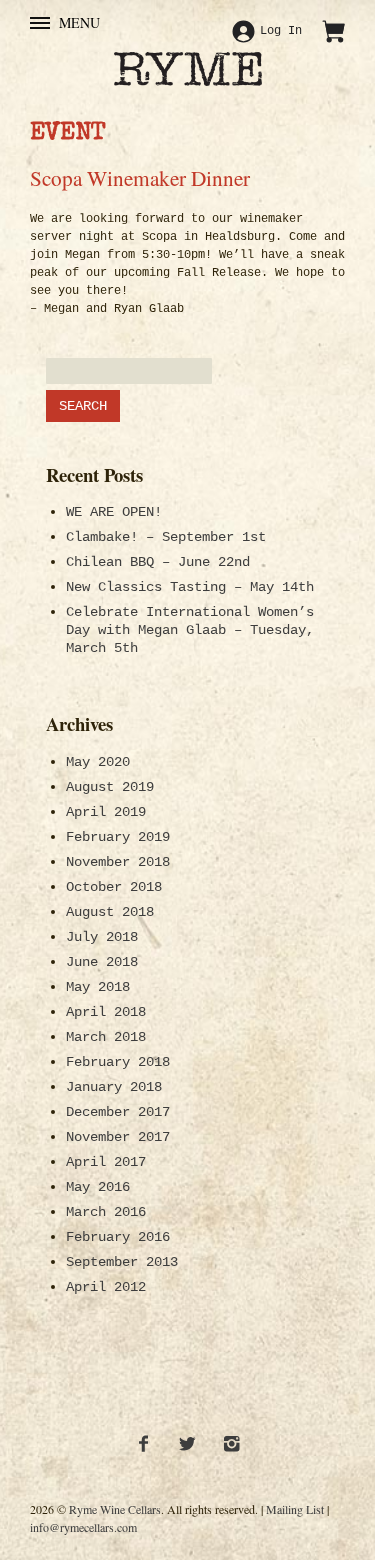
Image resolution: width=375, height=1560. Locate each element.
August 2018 (110, 912)
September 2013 (122, 1262)
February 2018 (118, 1062)
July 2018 (102, 937)
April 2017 (106, 1162)
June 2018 (102, 962)
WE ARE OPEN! (114, 512)
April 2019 (106, 812)
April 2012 (106, 1287)
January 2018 (114, 1087)
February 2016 (118, 1237)
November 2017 (118, 1137)
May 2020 (98, 762)
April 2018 (106, 1012)
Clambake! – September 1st (166, 537)
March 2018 (106, 1037)
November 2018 (118, 862)
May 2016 (98, 1187)
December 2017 (118, 1112)
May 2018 (98, 987)
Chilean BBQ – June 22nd (158, 562)
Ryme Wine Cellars (115, 1509)
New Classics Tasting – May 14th (190, 587)
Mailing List (295, 1509)
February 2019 (118, 837)
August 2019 (110, 787)
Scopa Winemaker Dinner (140, 177)
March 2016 (106, 1212)
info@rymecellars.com (83, 1527)
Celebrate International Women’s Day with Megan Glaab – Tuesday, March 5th (190, 630)
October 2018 (114, 887)
